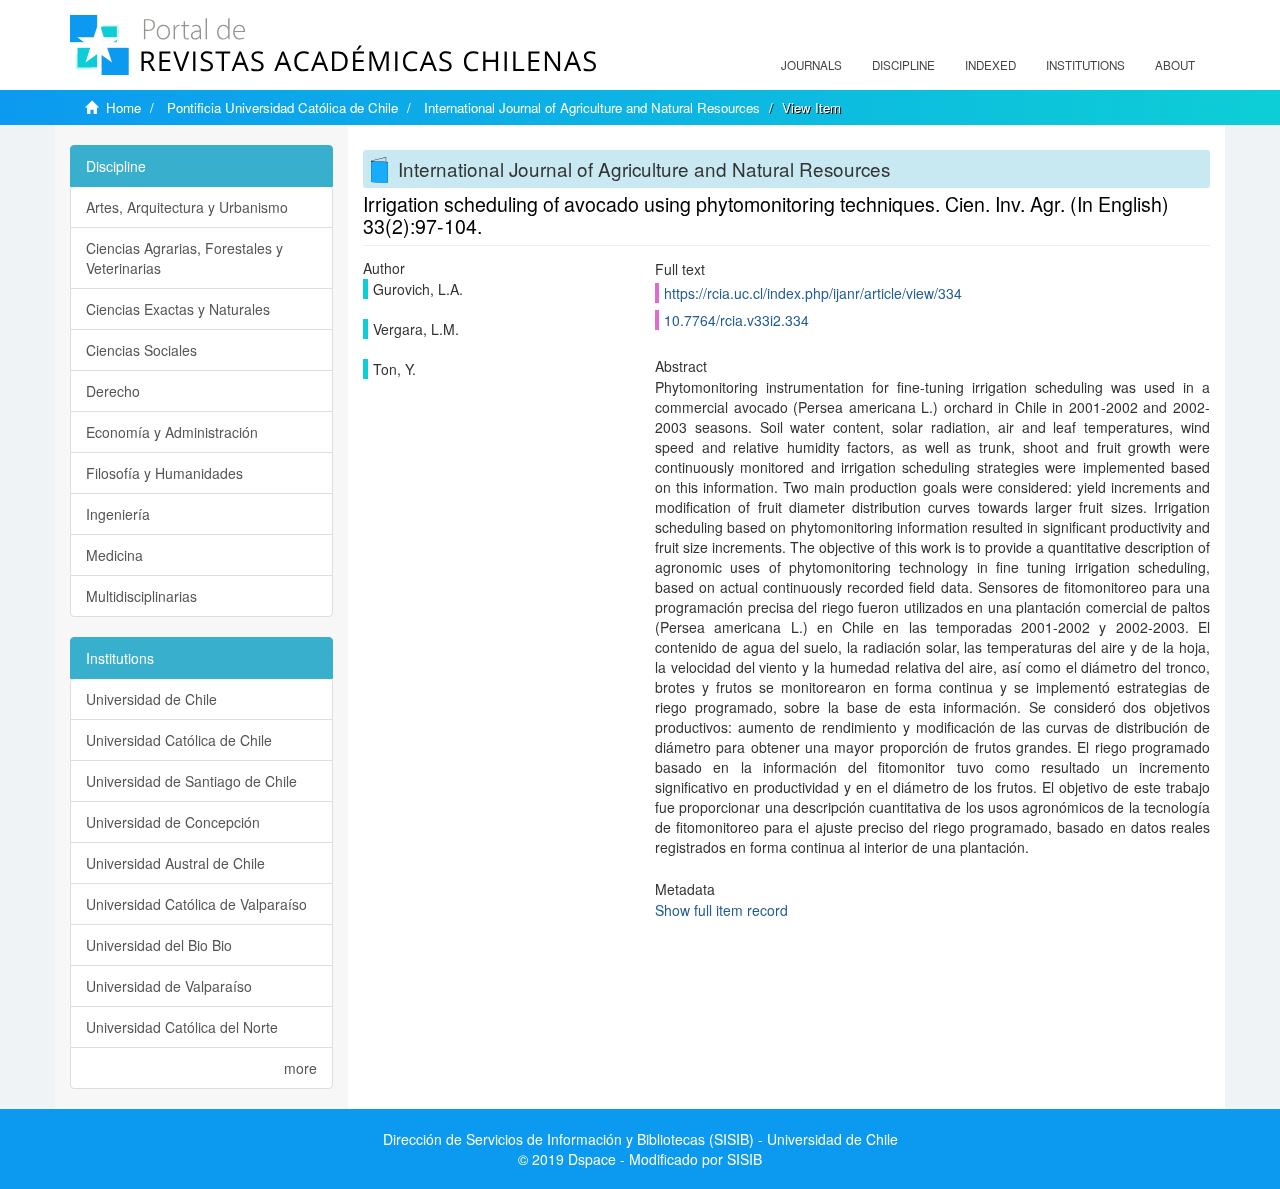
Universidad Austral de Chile (175, 863)
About (1175, 65)
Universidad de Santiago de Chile (191, 781)
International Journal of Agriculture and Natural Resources (592, 107)
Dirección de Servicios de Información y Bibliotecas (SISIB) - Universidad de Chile (640, 1139)
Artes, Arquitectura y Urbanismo (187, 207)
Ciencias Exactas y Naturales (178, 309)
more (300, 1068)
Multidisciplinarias (141, 596)
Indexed (990, 65)
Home (123, 107)
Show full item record (721, 910)
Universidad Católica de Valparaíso (196, 904)
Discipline (903, 65)
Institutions (1085, 65)
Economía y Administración (172, 432)
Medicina (114, 555)
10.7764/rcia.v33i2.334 (736, 320)
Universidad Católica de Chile (179, 740)
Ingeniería (118, 514)
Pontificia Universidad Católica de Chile (282, 107)
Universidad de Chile (151, 699)
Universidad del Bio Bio (159, 945)
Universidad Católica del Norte (182, 1027)
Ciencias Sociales (141, 350)
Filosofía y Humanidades (164, 473)
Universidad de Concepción (173, 822)
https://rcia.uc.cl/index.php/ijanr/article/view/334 (813, 293)
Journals (811, 65)
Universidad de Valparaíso (169, 986)
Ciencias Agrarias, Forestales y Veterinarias (184, 258)
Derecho (113, 391)
